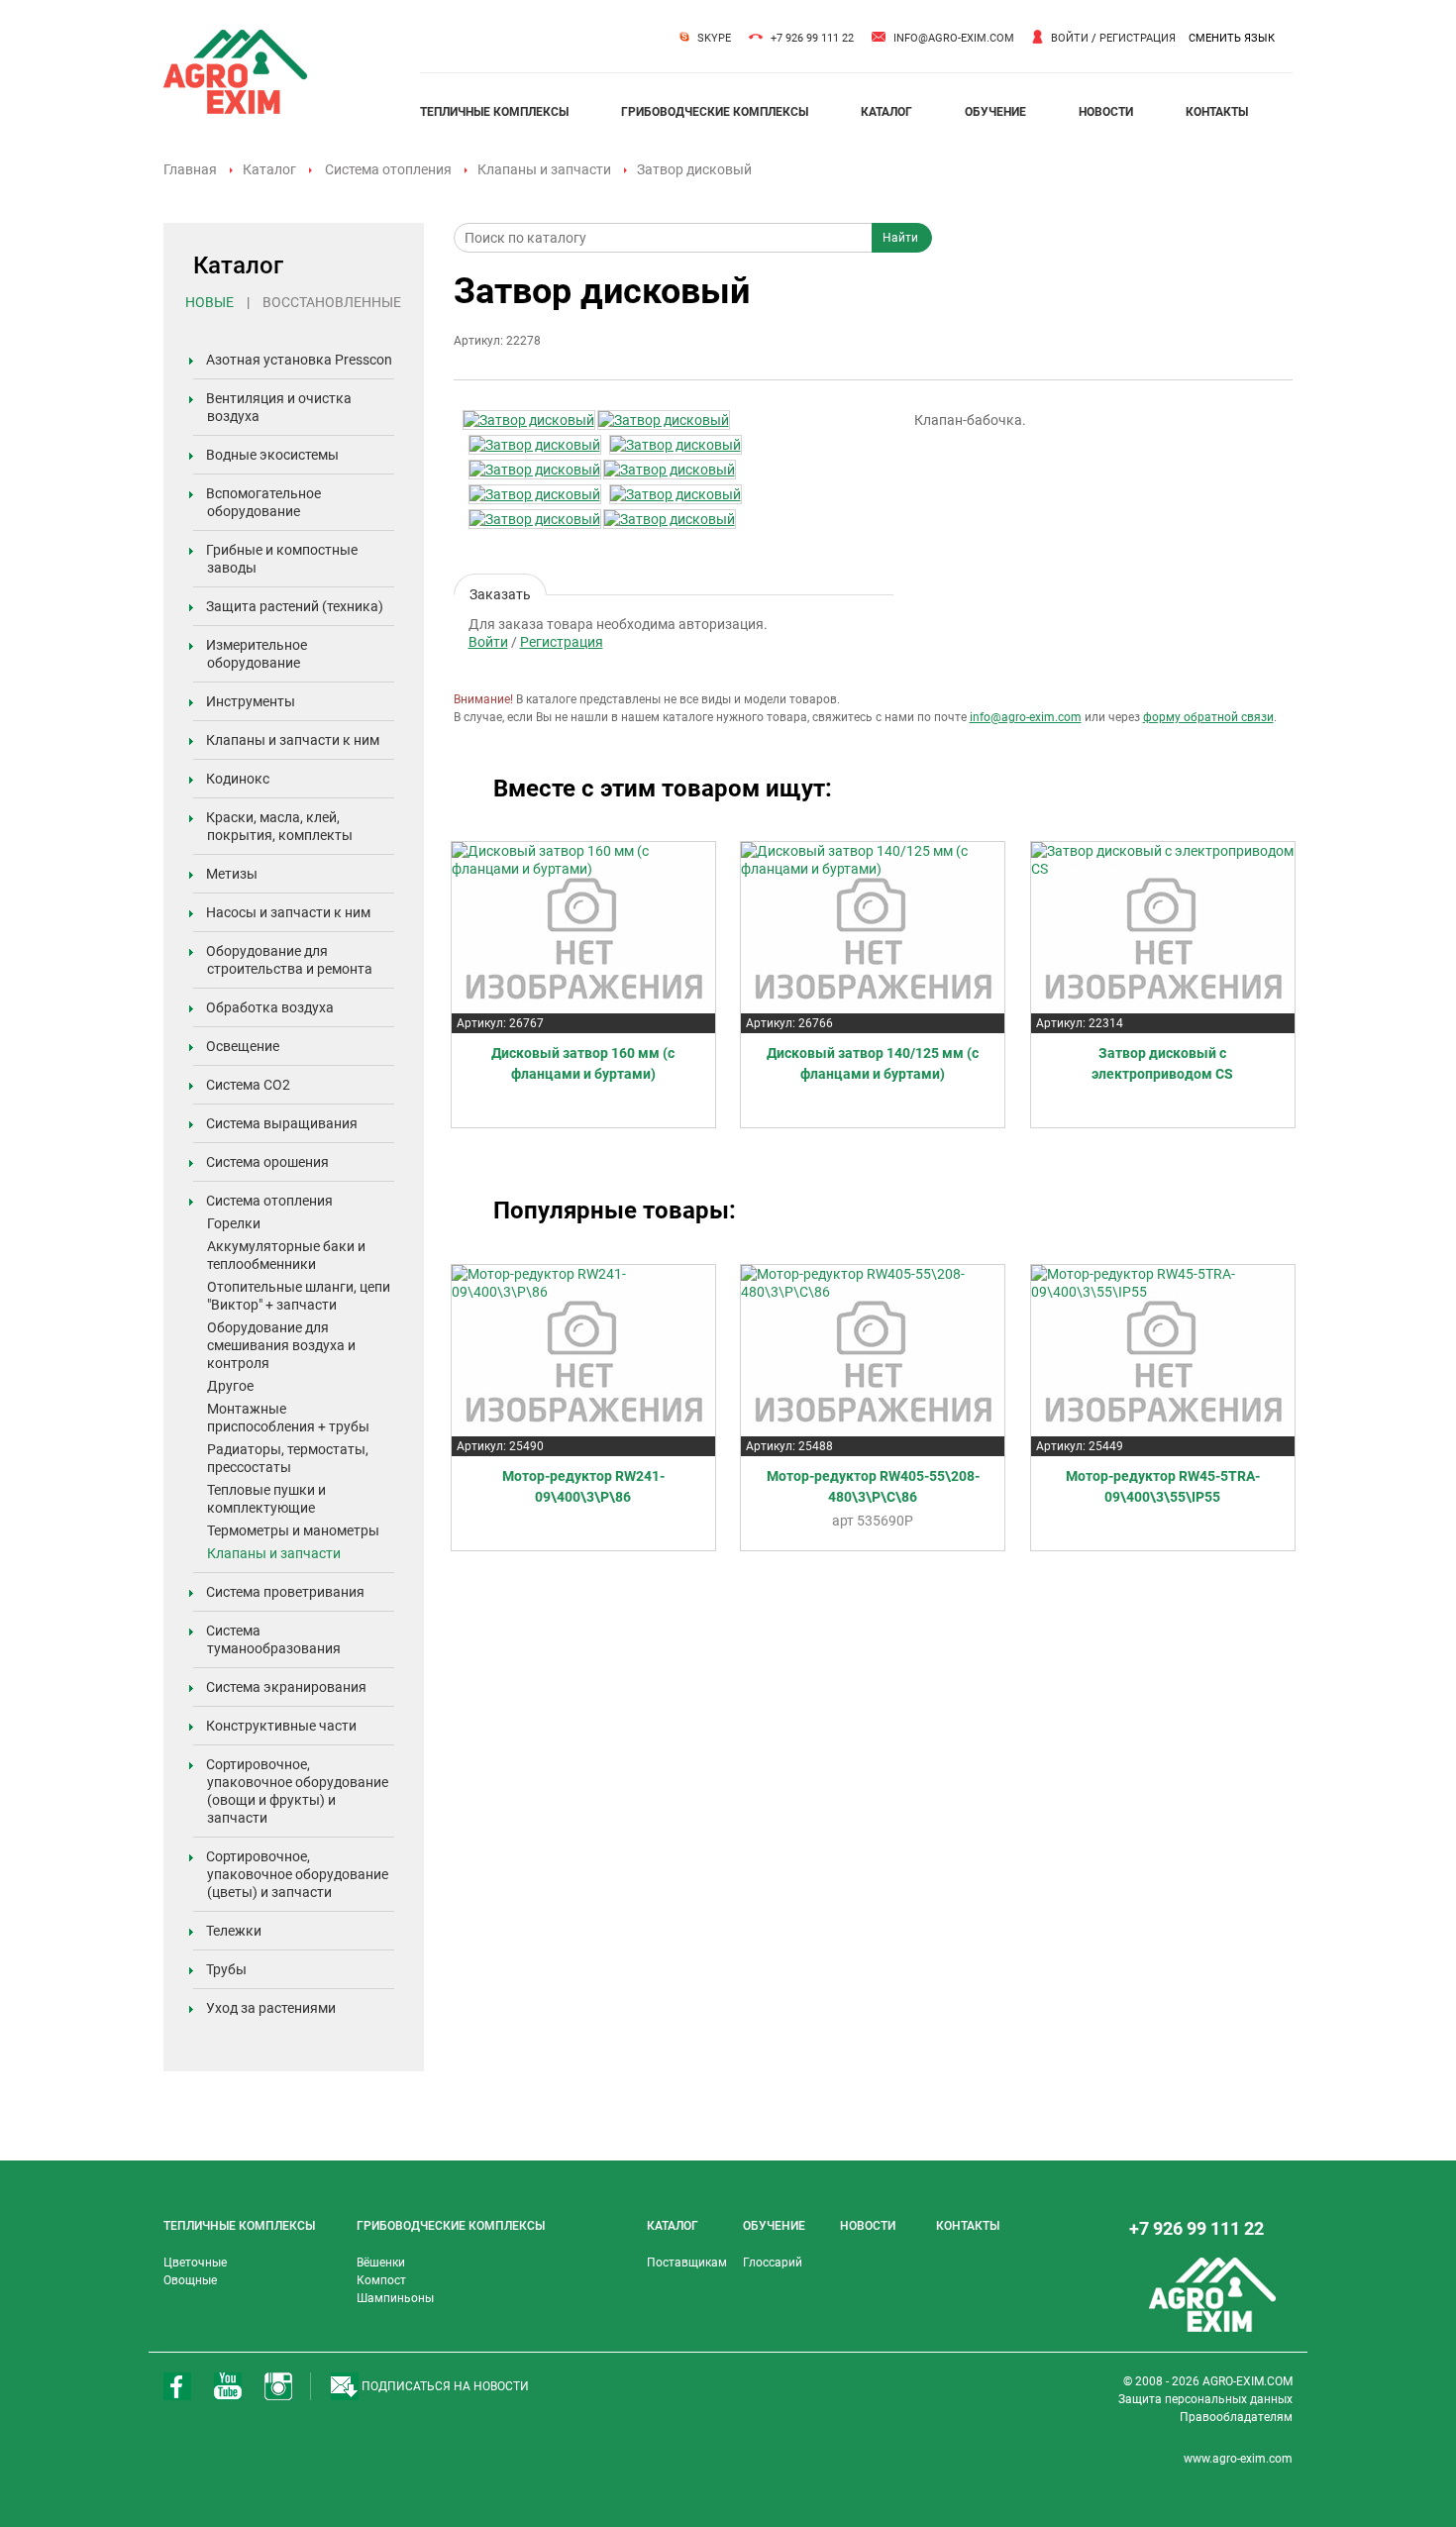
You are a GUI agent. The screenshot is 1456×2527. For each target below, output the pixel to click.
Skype (714, 38)
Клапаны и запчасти (544, 169)
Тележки (234, 1931)
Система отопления (388, 169)
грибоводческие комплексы (715, 112)
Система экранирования (286, 1687)
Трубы (226, 1969)
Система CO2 (248, 1085)
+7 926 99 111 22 (812, 38)
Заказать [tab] (500, 591)
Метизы (232, 874)
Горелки (234, 1223)
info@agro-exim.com (954, 38)
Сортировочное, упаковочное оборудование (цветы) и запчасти (297, 1874)
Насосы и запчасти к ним (288, 912)
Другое (230, 1386)
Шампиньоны (395, 2298)
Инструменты (251, 701)
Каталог (269, 169)
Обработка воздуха (270, 1007)
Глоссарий (773, 2263)
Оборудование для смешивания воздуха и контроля (281, 1345)
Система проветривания (285, 1592)
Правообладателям (1236, 2417)
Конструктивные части (281, 1726)
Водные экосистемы (272, 455)
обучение (995, 112)
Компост (381, 2280)
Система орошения (267, 1162)
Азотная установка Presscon (299, 360)
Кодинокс (238, 779)
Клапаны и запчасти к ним (293, 740)
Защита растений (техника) (295, 606)
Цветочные (195, 2263)
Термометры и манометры (293, 1530)
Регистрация (1138, 38)
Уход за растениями (271, 2008)
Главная (190, 169)
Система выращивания (282, 1123)
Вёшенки (381, 2263)
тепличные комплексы (494, 112)
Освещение (243, 1046)
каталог (886, 112)
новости (1106, 112)
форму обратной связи (1208, 717)
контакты (1217, 112)
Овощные (190, 2280)
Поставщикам (687, 2263)
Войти (1070, 38)
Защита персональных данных (1205, 2399)
